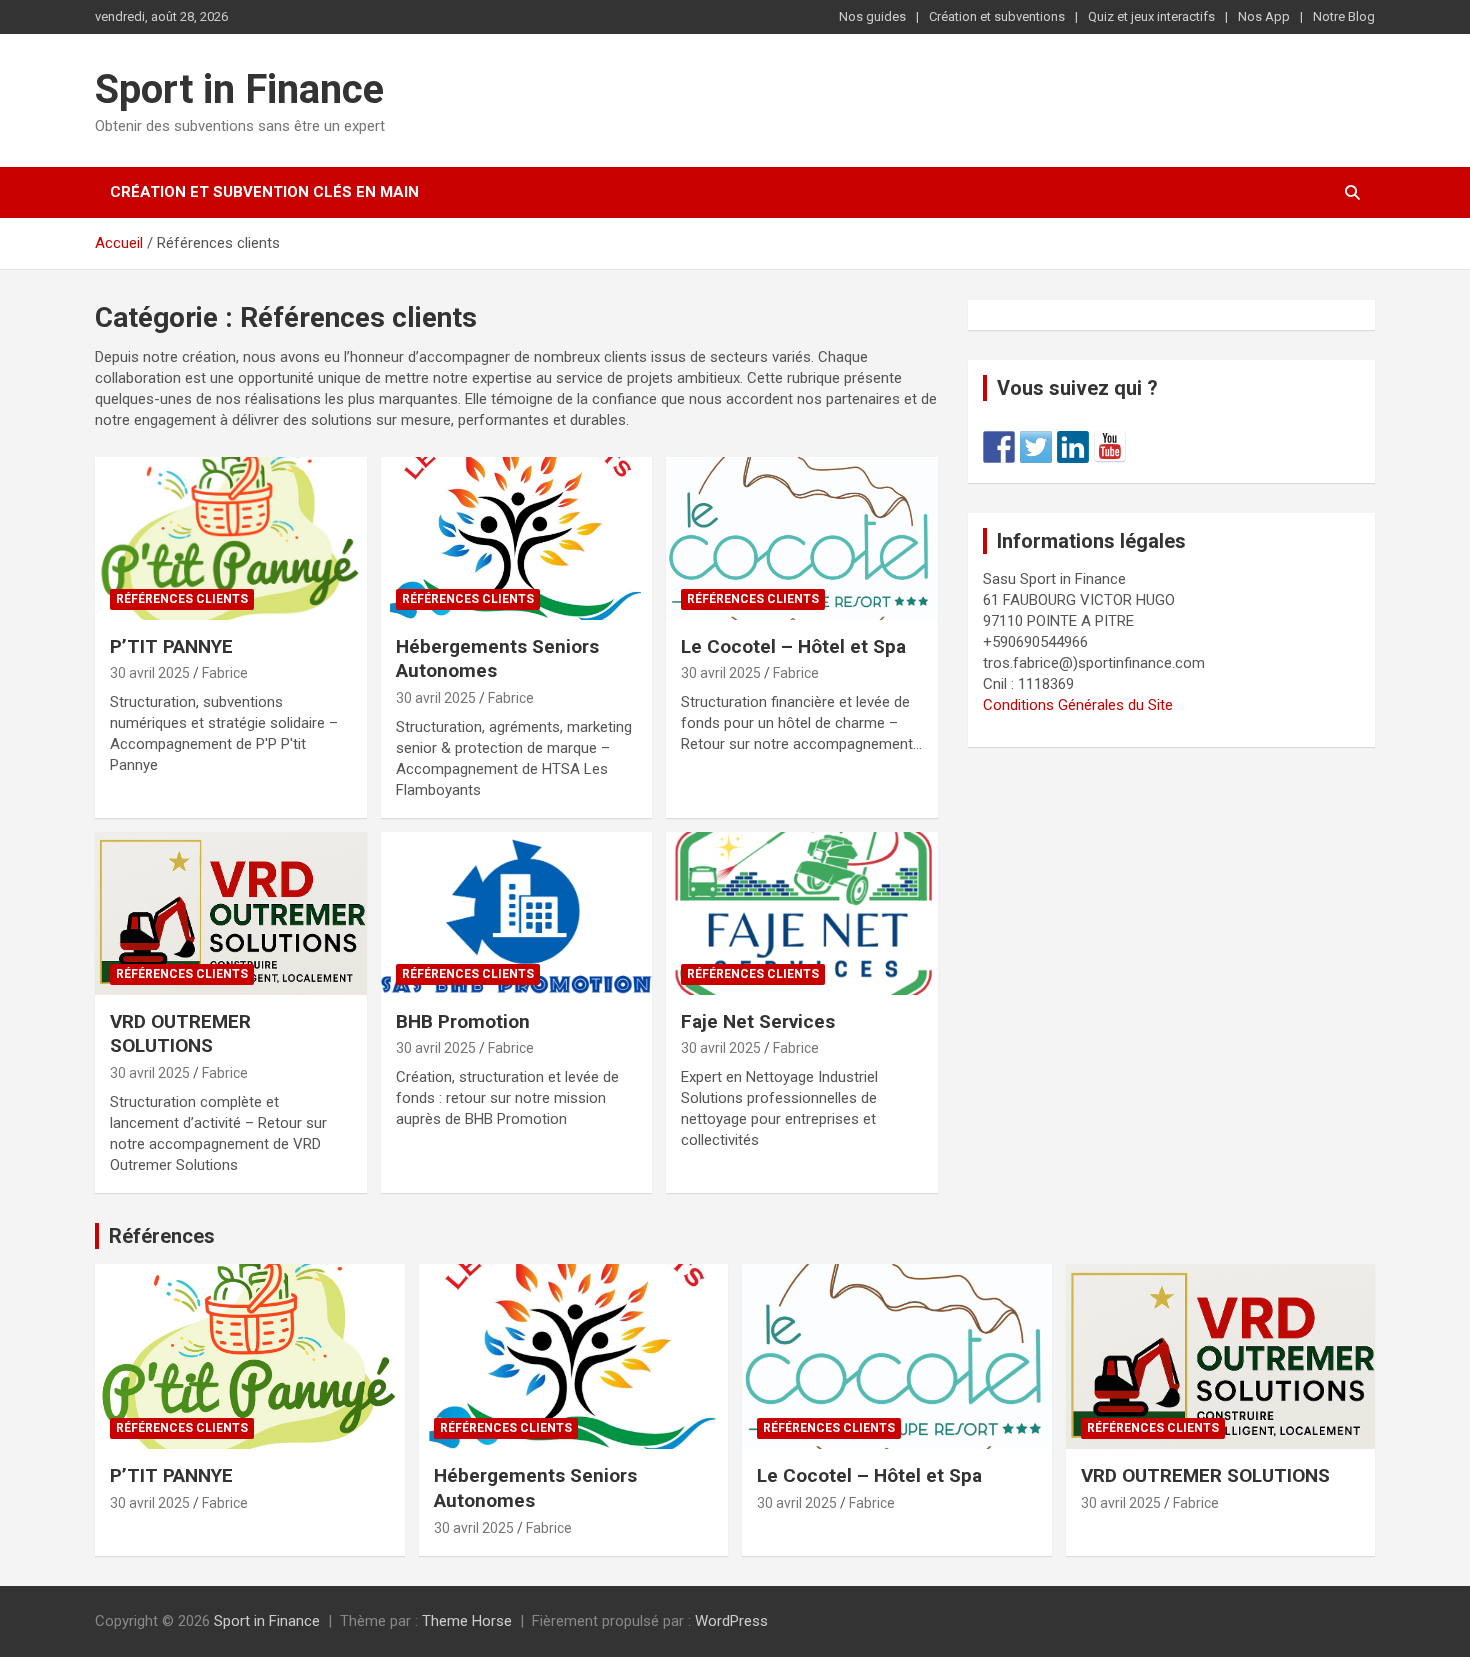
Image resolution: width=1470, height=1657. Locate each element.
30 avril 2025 (150, 673)
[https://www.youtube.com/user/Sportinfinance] (1110, 447)
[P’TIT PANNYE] (230, 538)
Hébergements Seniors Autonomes (497, 659)
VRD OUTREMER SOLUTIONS (180, 1034)
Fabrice (225, 673)
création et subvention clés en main (264, 192)
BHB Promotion (463, 1021)
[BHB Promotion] (516, 913)
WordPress (731, 1621)
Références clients (182, 599)
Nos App (1264, 16)
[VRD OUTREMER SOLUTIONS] (230, 913)
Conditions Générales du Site (1078, 705)
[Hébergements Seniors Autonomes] (516, 538)
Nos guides (872, 16)
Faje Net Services (758, 1021)
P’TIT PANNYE (171, 646)
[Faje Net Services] (802, 913)
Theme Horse (467, 1621)
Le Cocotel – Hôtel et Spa (793, 646)
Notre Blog (1344, 16)
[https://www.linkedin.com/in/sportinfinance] (1073, 447)
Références (162, 1236)
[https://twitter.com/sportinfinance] (1036, 447)
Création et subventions (997, 16)
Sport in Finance (239, 89)
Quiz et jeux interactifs (1151, 16)
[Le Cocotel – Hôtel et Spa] (802, 538)
